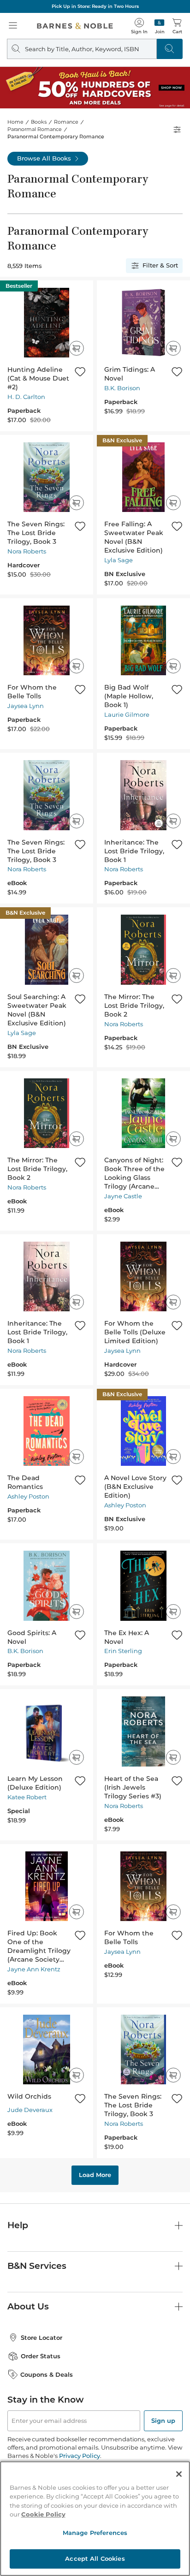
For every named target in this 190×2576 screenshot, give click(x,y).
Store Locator (42, 2338)
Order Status (41, 2356)
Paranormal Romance (35, 129)
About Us (28, 2306)
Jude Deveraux (30, 2110)
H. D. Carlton (26, 397)
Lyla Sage (119, 560)
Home (15, 122)
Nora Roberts (27, 551)
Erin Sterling (123, 1651)
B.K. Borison (122, 388)
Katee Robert (27, 1797)
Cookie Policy (43, 2514)
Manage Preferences (95, 2533)
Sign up (163, 2421)
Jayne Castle (123, 1196)
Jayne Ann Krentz (34, 1969)
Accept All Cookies (95, 2558)
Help (18, 2225)
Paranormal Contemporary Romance (56, 137)
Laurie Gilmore (127, 714)
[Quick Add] (76, 348)
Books (39, 122)
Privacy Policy (80, 2456)
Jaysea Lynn (26, 706)
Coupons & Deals (47, 2374)
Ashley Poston (28, 1496)
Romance (66, 122)
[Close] (179, 2474)
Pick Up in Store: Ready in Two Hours (95, 6)
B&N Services (37, 2266)
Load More (95, 2175)
